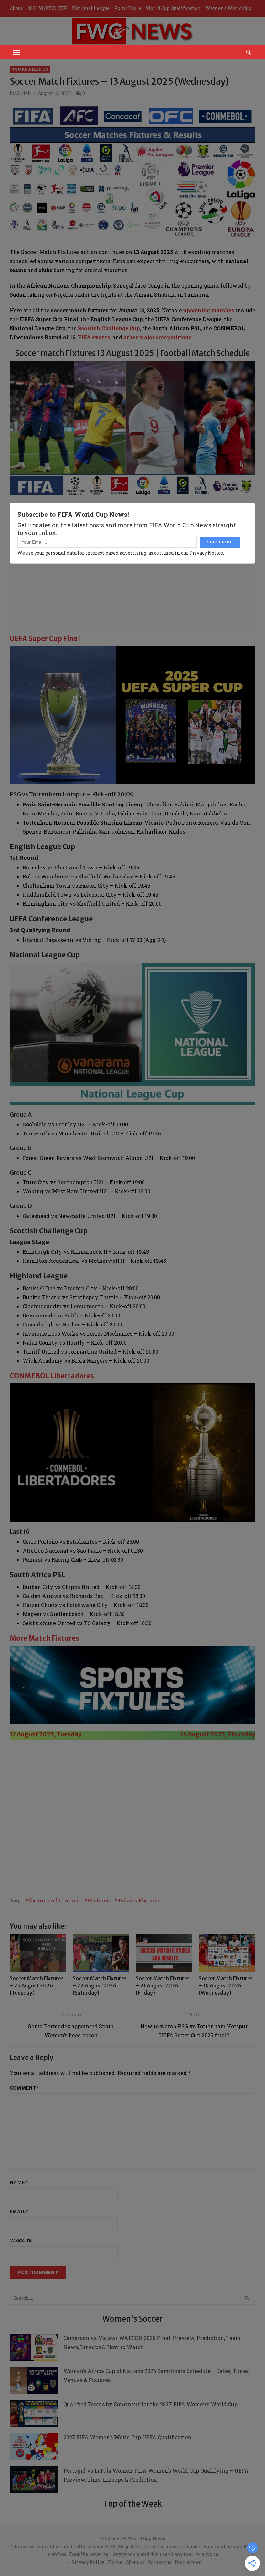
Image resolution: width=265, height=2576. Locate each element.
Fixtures (99, 1900)
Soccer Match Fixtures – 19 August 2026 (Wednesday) (226, 1986)
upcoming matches (209, 310)
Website (21, 2240)
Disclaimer (188, 2562)
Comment (24, 2088)
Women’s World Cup (228, 8)
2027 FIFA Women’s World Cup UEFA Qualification (127, 2437)
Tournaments (30, 69)
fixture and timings (54, 1900)
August (198, 1734)
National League (91, 8)
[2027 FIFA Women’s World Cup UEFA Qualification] (34, 2448)
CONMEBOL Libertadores (52, 1376)
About (16, 8)
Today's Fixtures (139, 1900)
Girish (24, 93)
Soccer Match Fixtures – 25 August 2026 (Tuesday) (37, 1986)
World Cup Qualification (173, 8)
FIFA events (94, 337)
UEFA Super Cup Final (45, 639)
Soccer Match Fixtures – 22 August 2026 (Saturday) (100, 1986)
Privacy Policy (88, 2562)
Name (19, 2182)
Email (19, 2212)
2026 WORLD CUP (47, 8)
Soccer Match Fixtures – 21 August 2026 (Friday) (163, 1986)
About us (135, 2562)
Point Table (128, 8)
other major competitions (158, 337)
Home (115, 2562)
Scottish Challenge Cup (109, 328)
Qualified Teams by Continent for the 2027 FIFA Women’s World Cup (150, 2404)
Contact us (160, 2562)
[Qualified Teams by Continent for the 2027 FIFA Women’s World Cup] (34, 2415)
